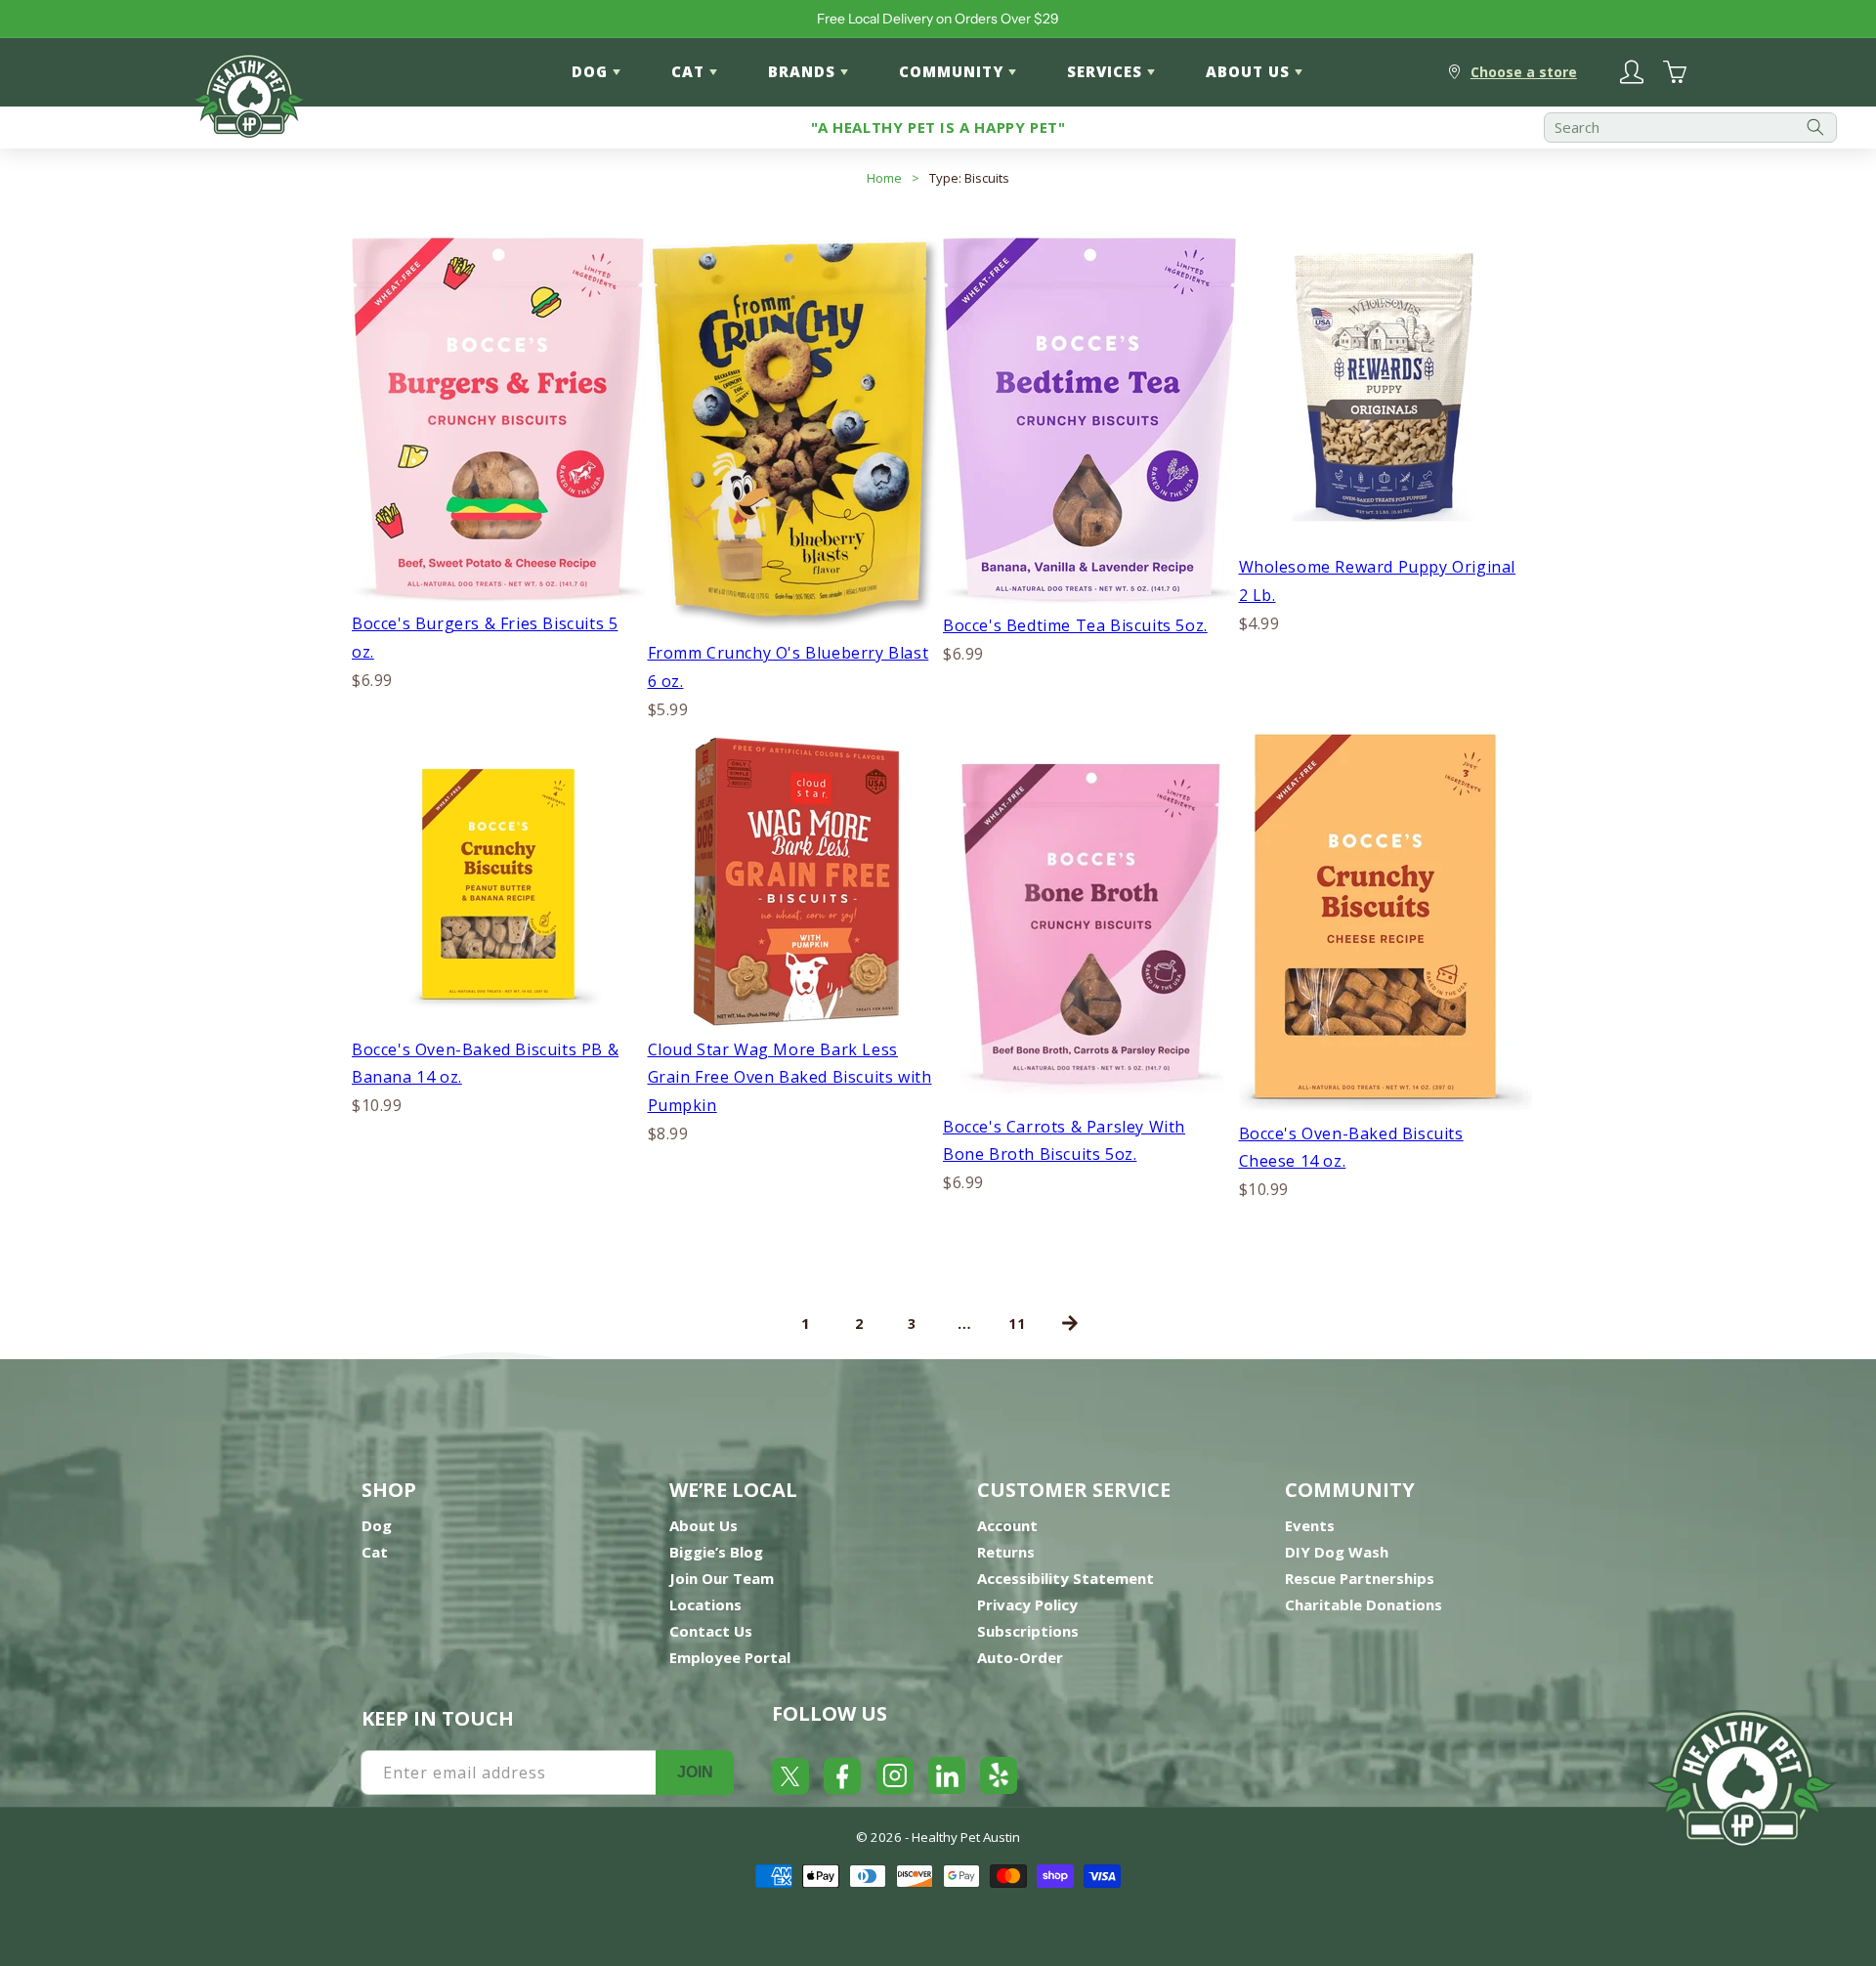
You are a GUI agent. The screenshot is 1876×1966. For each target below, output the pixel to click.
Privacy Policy (1027, 1604)
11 (1017, 1324)
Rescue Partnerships (1360, 1578)
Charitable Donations (1364, 1604)
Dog (377, 1525)
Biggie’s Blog (716, 1552)
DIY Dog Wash (1337, 1552)
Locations (705, 1604)
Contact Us (711, 1631)
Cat (375, 1552)
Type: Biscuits (969, 178)
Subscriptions (1028, 1631)
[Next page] (1070, 1323)
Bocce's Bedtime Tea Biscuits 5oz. (1075, 625)
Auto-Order (1020, 1657)
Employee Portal (730, 1657)
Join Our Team (722, 1578)
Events (1310, 1525)
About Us (703, 1525)
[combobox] (1690, 128)
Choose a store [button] (1524, 72)
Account (1007, 1525)
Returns (1006, 1552)
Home (884, 178)
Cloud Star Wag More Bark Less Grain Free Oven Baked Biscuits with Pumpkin (790, 1078)
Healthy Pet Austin (966, 1837)
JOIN (695, 1772)
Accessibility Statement (1066, 1578)
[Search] (1815, 128)
